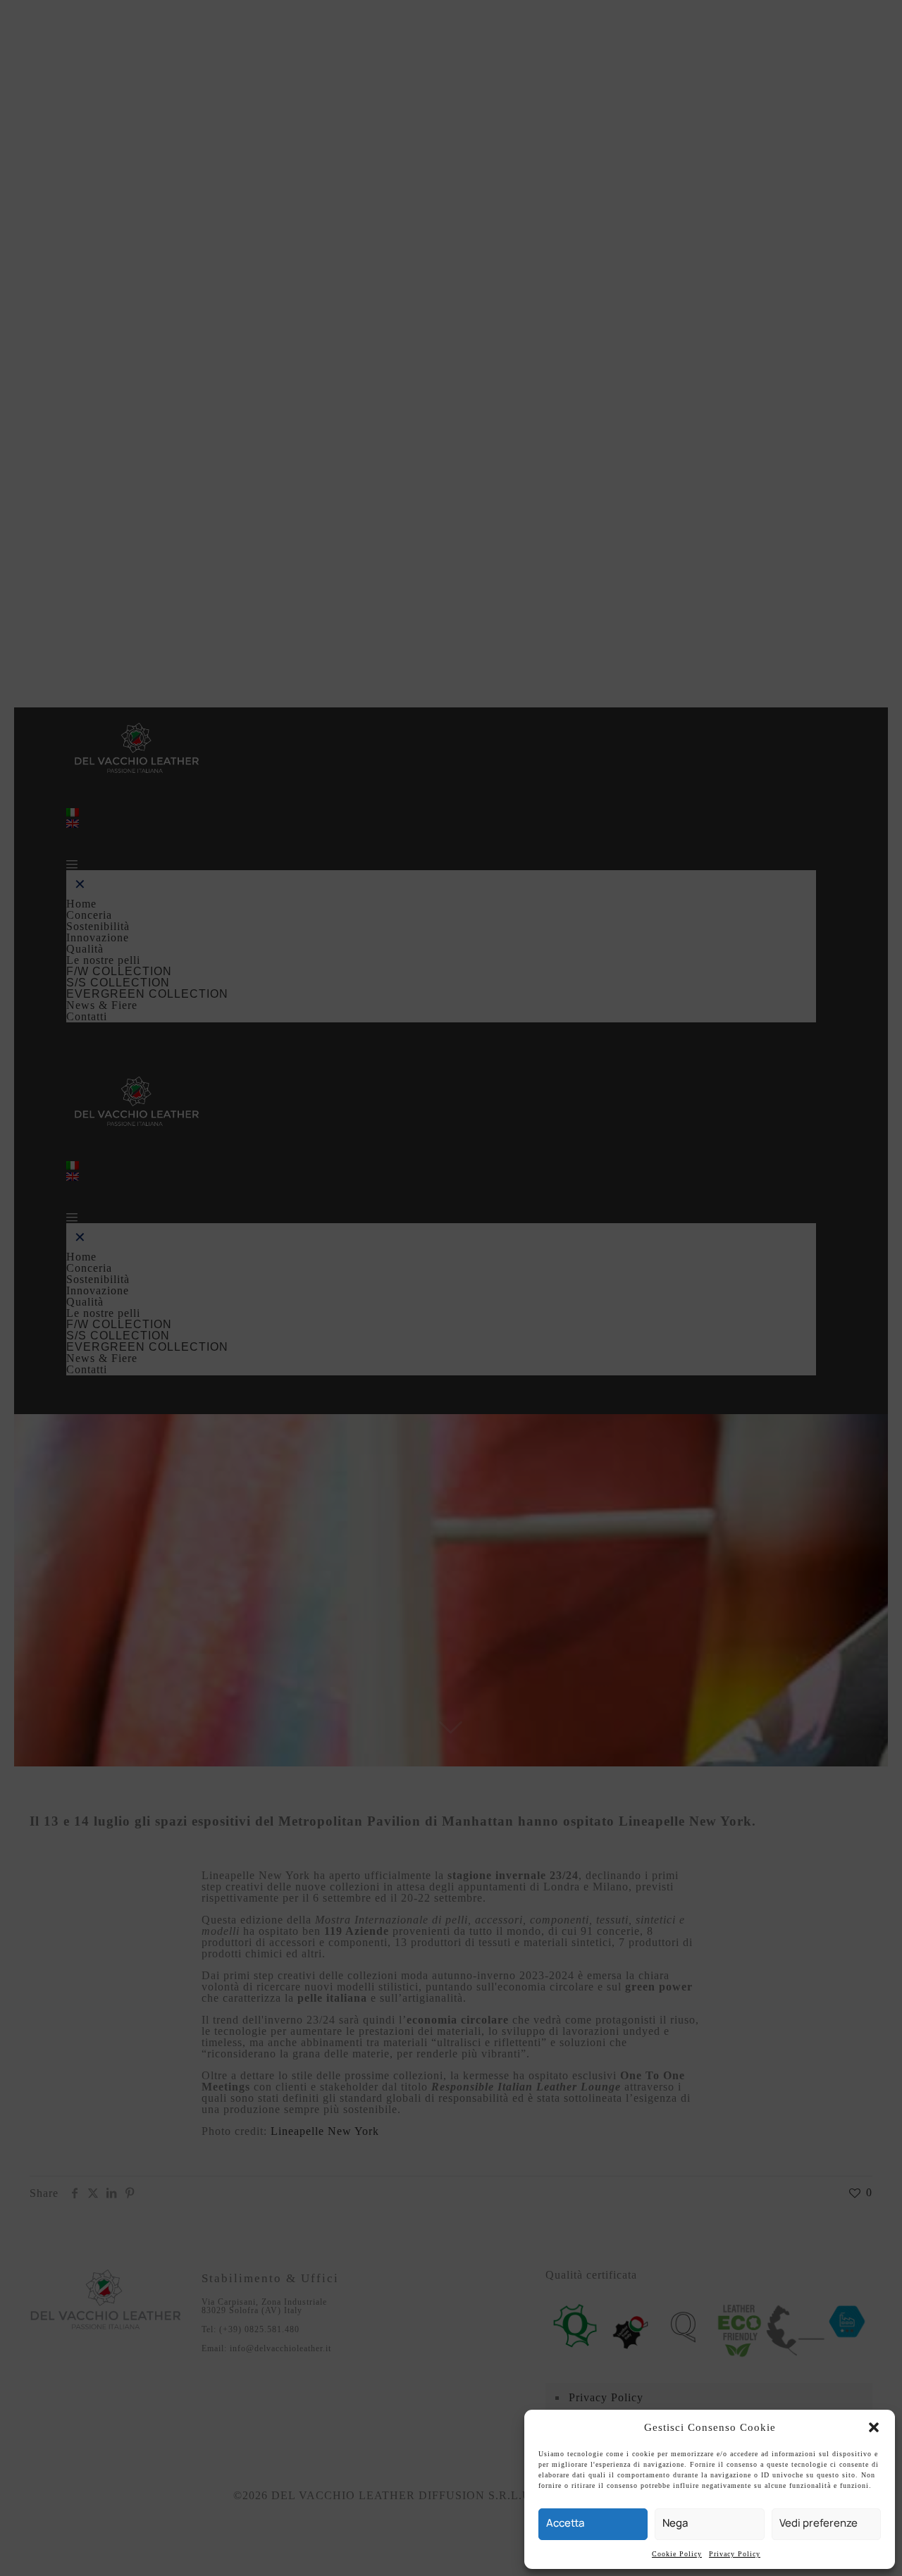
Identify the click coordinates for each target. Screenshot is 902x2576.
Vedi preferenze (818, 2523)
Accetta (565, 2523)
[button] (874, 2427)
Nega (675, 2523)
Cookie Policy (677, 2554)
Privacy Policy (735, 2554)
